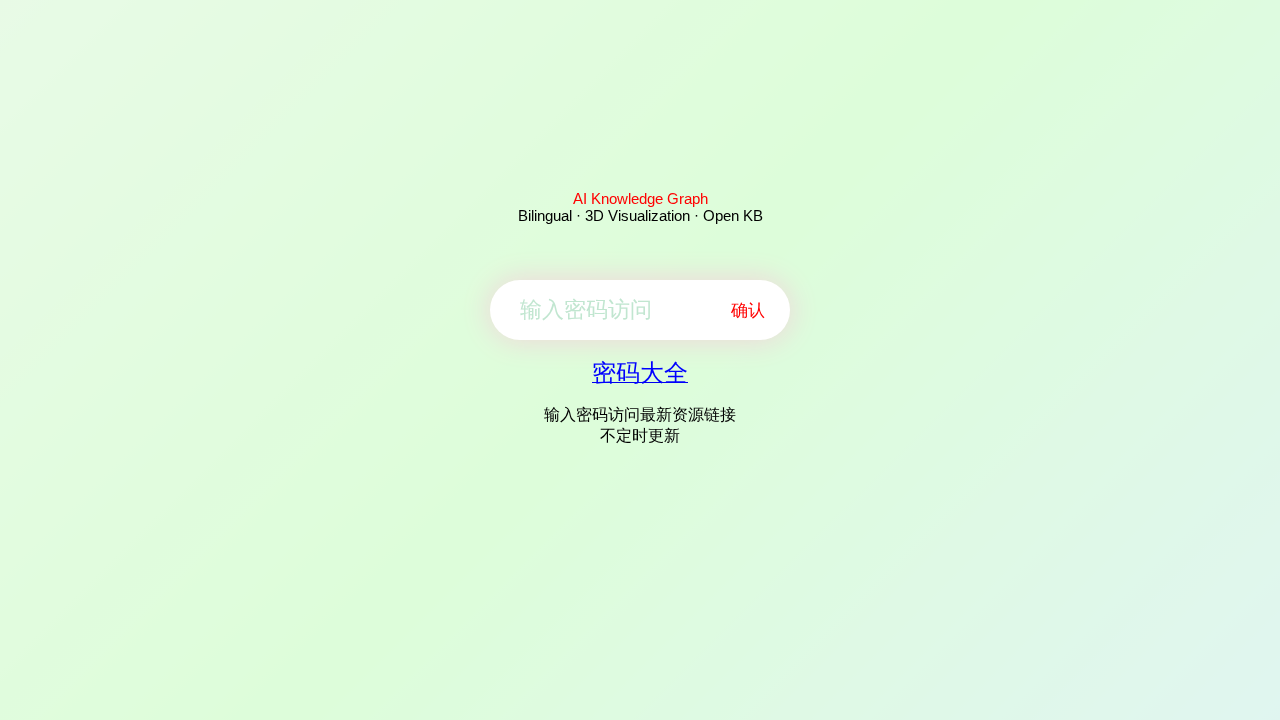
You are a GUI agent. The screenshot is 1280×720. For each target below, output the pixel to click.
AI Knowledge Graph (640, 198)
